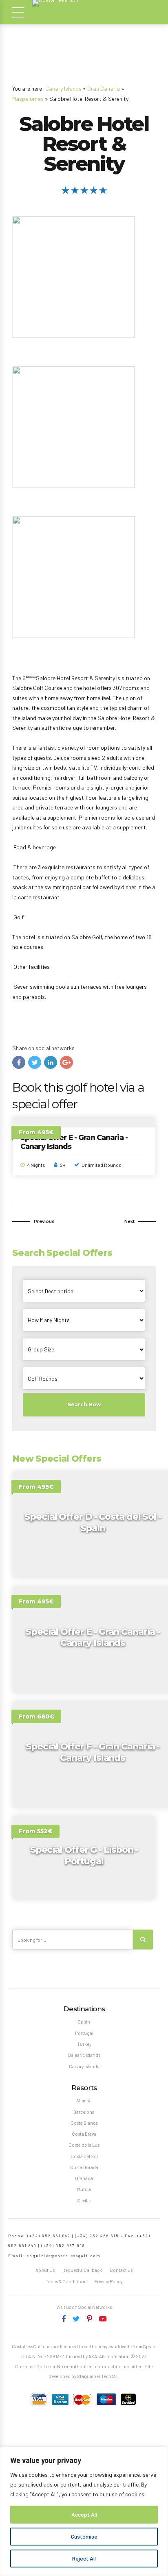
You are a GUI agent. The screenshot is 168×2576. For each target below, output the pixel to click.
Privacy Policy (108, 2281)
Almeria (84, 2101)
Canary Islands (63, 88)
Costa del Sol (84, 2156)
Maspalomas (28, 99)
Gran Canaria (104, 88)
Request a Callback (82, 2270)
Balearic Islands (84, 2055)
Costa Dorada (84, 2167)
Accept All (84, 2514)
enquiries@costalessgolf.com (64, 2256)
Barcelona (84, 2112)
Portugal (84, 2033)
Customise (84, 2536)
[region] (84, 2511)
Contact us (121, 2270)
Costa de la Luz (84, 2145)
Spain (84, 2022)
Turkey (84, 2044)
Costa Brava (84, 2134)
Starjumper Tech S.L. (98, 2376)
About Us (45, 2270)
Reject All (84, 2558)
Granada (84, 2178)
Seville (84, 2201)
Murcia (84, 2189)
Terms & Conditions (66, 2281)
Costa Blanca (84, 2123)
